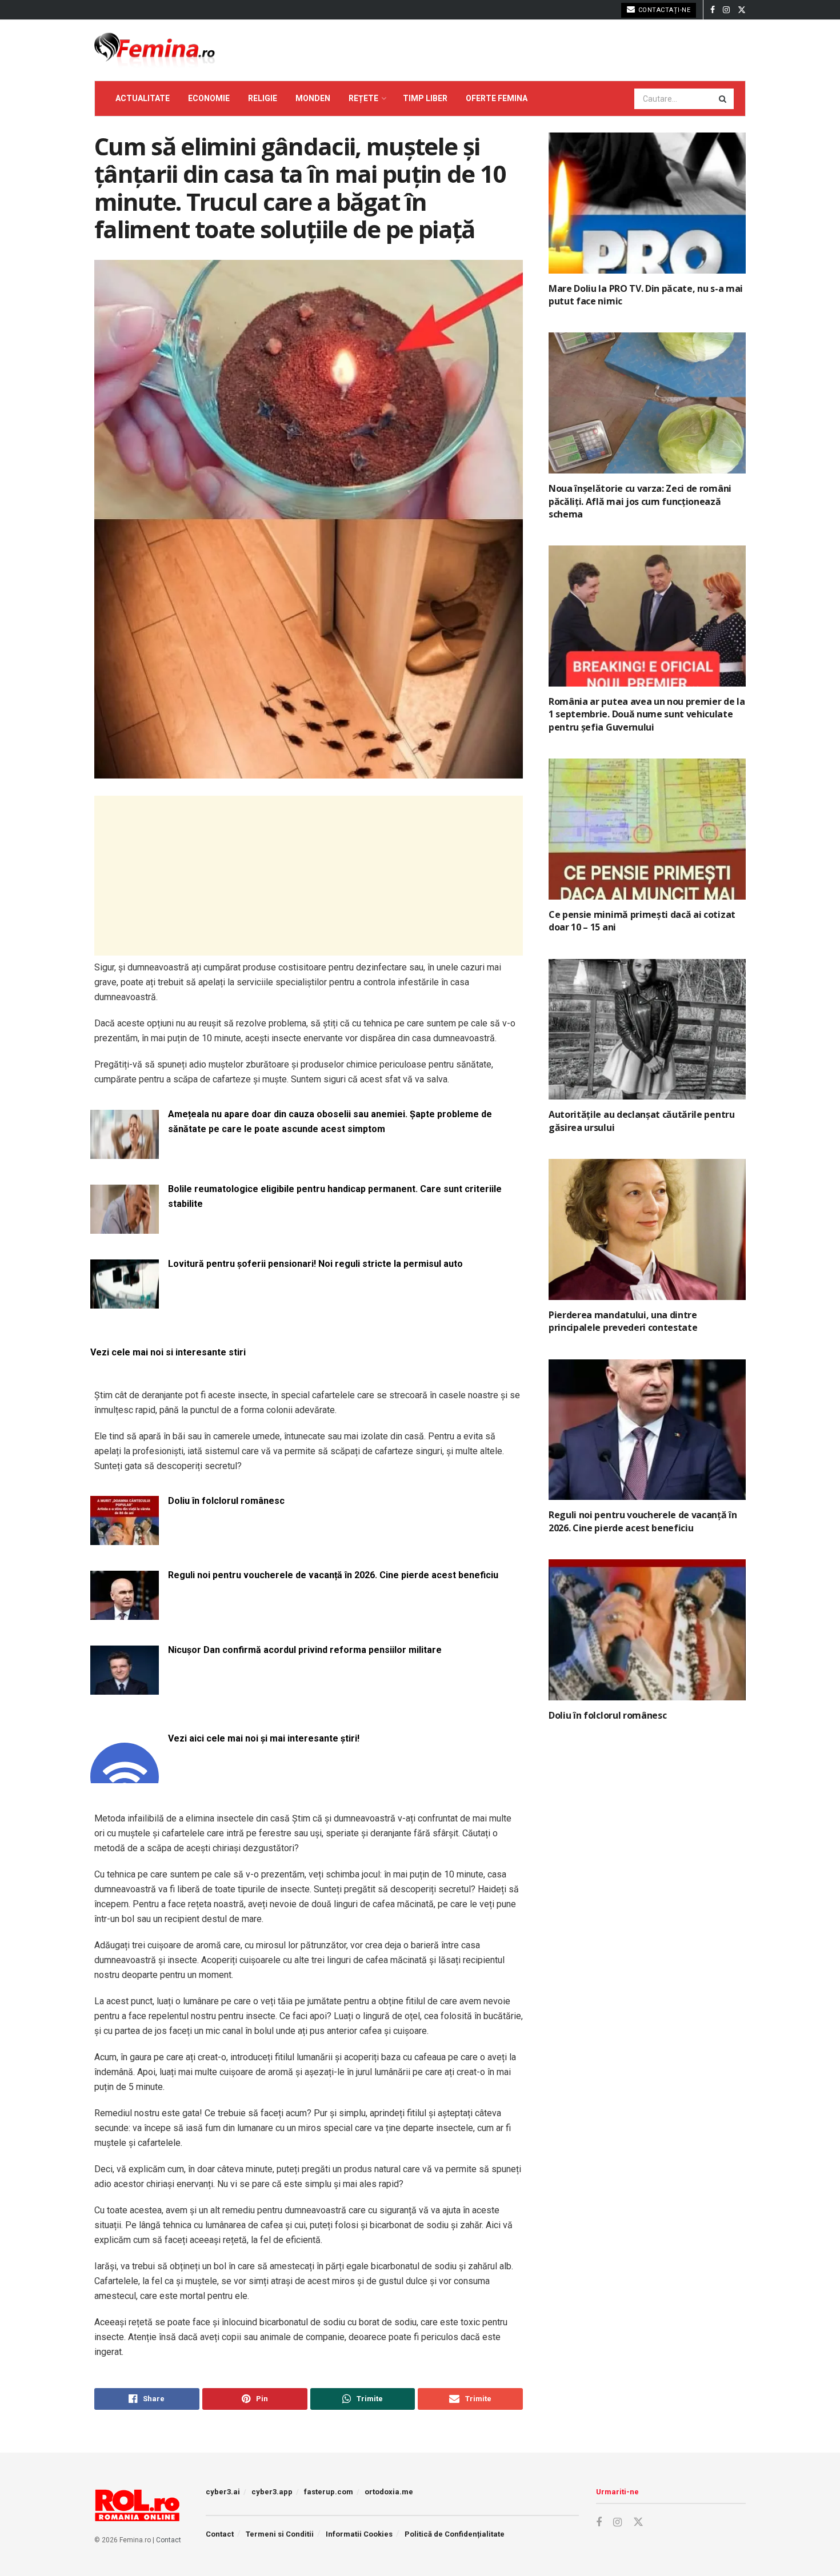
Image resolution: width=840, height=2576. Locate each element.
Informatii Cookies (359, 2534)
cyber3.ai (223, 2492)
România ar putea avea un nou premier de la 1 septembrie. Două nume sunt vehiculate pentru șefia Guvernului (647, 714)
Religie (263, 98)
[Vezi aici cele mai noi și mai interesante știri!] (125, 1776)
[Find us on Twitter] (742, 10)
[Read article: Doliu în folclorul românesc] (647, 1630)
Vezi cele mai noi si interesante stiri (168, 1352)
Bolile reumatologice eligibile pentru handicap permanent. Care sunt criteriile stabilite (335, 1196)
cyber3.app (272, 2492)
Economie (209, 98)
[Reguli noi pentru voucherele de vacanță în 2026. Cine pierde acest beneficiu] (125, 1613)
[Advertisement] (309, 876)
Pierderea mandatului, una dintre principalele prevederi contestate (623, 1321)
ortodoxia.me (389, 2492)
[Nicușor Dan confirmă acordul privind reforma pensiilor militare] (125, 1688)
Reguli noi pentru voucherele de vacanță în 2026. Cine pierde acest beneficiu (333, 1575)
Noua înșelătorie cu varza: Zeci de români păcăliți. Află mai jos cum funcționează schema (640, 501)
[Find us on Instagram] (726, 10)
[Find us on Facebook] (713, 10)
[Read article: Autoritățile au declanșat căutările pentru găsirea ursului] (647, 1030)
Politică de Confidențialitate (455, 2534)
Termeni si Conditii (280, 2534)
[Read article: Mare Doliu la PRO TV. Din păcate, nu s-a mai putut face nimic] (647, 203)
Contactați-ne (663, 10)
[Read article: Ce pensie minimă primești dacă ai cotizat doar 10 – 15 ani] (647, 829)
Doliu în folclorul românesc (226, 1501)
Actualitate (143, 98)
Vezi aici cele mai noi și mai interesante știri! (264, 1738)
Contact (169, 2540)
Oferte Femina (497, 98)
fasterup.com (329, 2492)
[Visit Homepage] (155, 50)
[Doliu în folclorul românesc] (125, 1538)
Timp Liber (425, 98)
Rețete (363, 98)
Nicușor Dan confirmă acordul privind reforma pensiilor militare (305, 1650)
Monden (313, 98)
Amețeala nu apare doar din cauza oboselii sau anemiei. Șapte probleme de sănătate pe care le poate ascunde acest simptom (330, 1122)
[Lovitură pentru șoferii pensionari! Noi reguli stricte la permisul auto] (125, 1301)
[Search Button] (723, 99)
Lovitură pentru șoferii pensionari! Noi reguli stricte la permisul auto (315, 1264)
